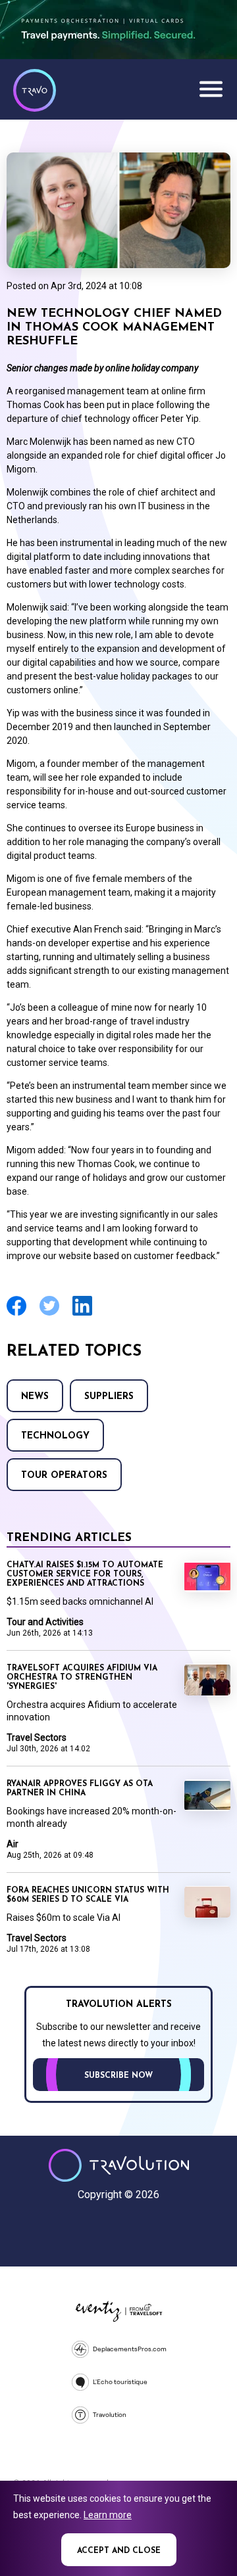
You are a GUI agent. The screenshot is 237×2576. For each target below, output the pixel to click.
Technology (55, 1436)
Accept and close (119, 2551)
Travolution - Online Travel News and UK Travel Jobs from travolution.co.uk (119, 2165)
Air (13, 1844)
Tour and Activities (45, 1622)
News (35, 1397)
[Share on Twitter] (49, 1314)
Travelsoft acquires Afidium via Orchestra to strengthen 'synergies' (82, 1678)
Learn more (108, 2515)
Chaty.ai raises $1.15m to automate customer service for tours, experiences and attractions (85, 1575)
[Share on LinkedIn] (82, 1314)
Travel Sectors (37, 1737)
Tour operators (64, 1476)
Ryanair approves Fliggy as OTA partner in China (80, 1789)
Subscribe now (118, 2076)
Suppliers (109, 1397)
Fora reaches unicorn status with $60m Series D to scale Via (88, 1895)
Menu (211, 89)
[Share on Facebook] (16, 1314)
